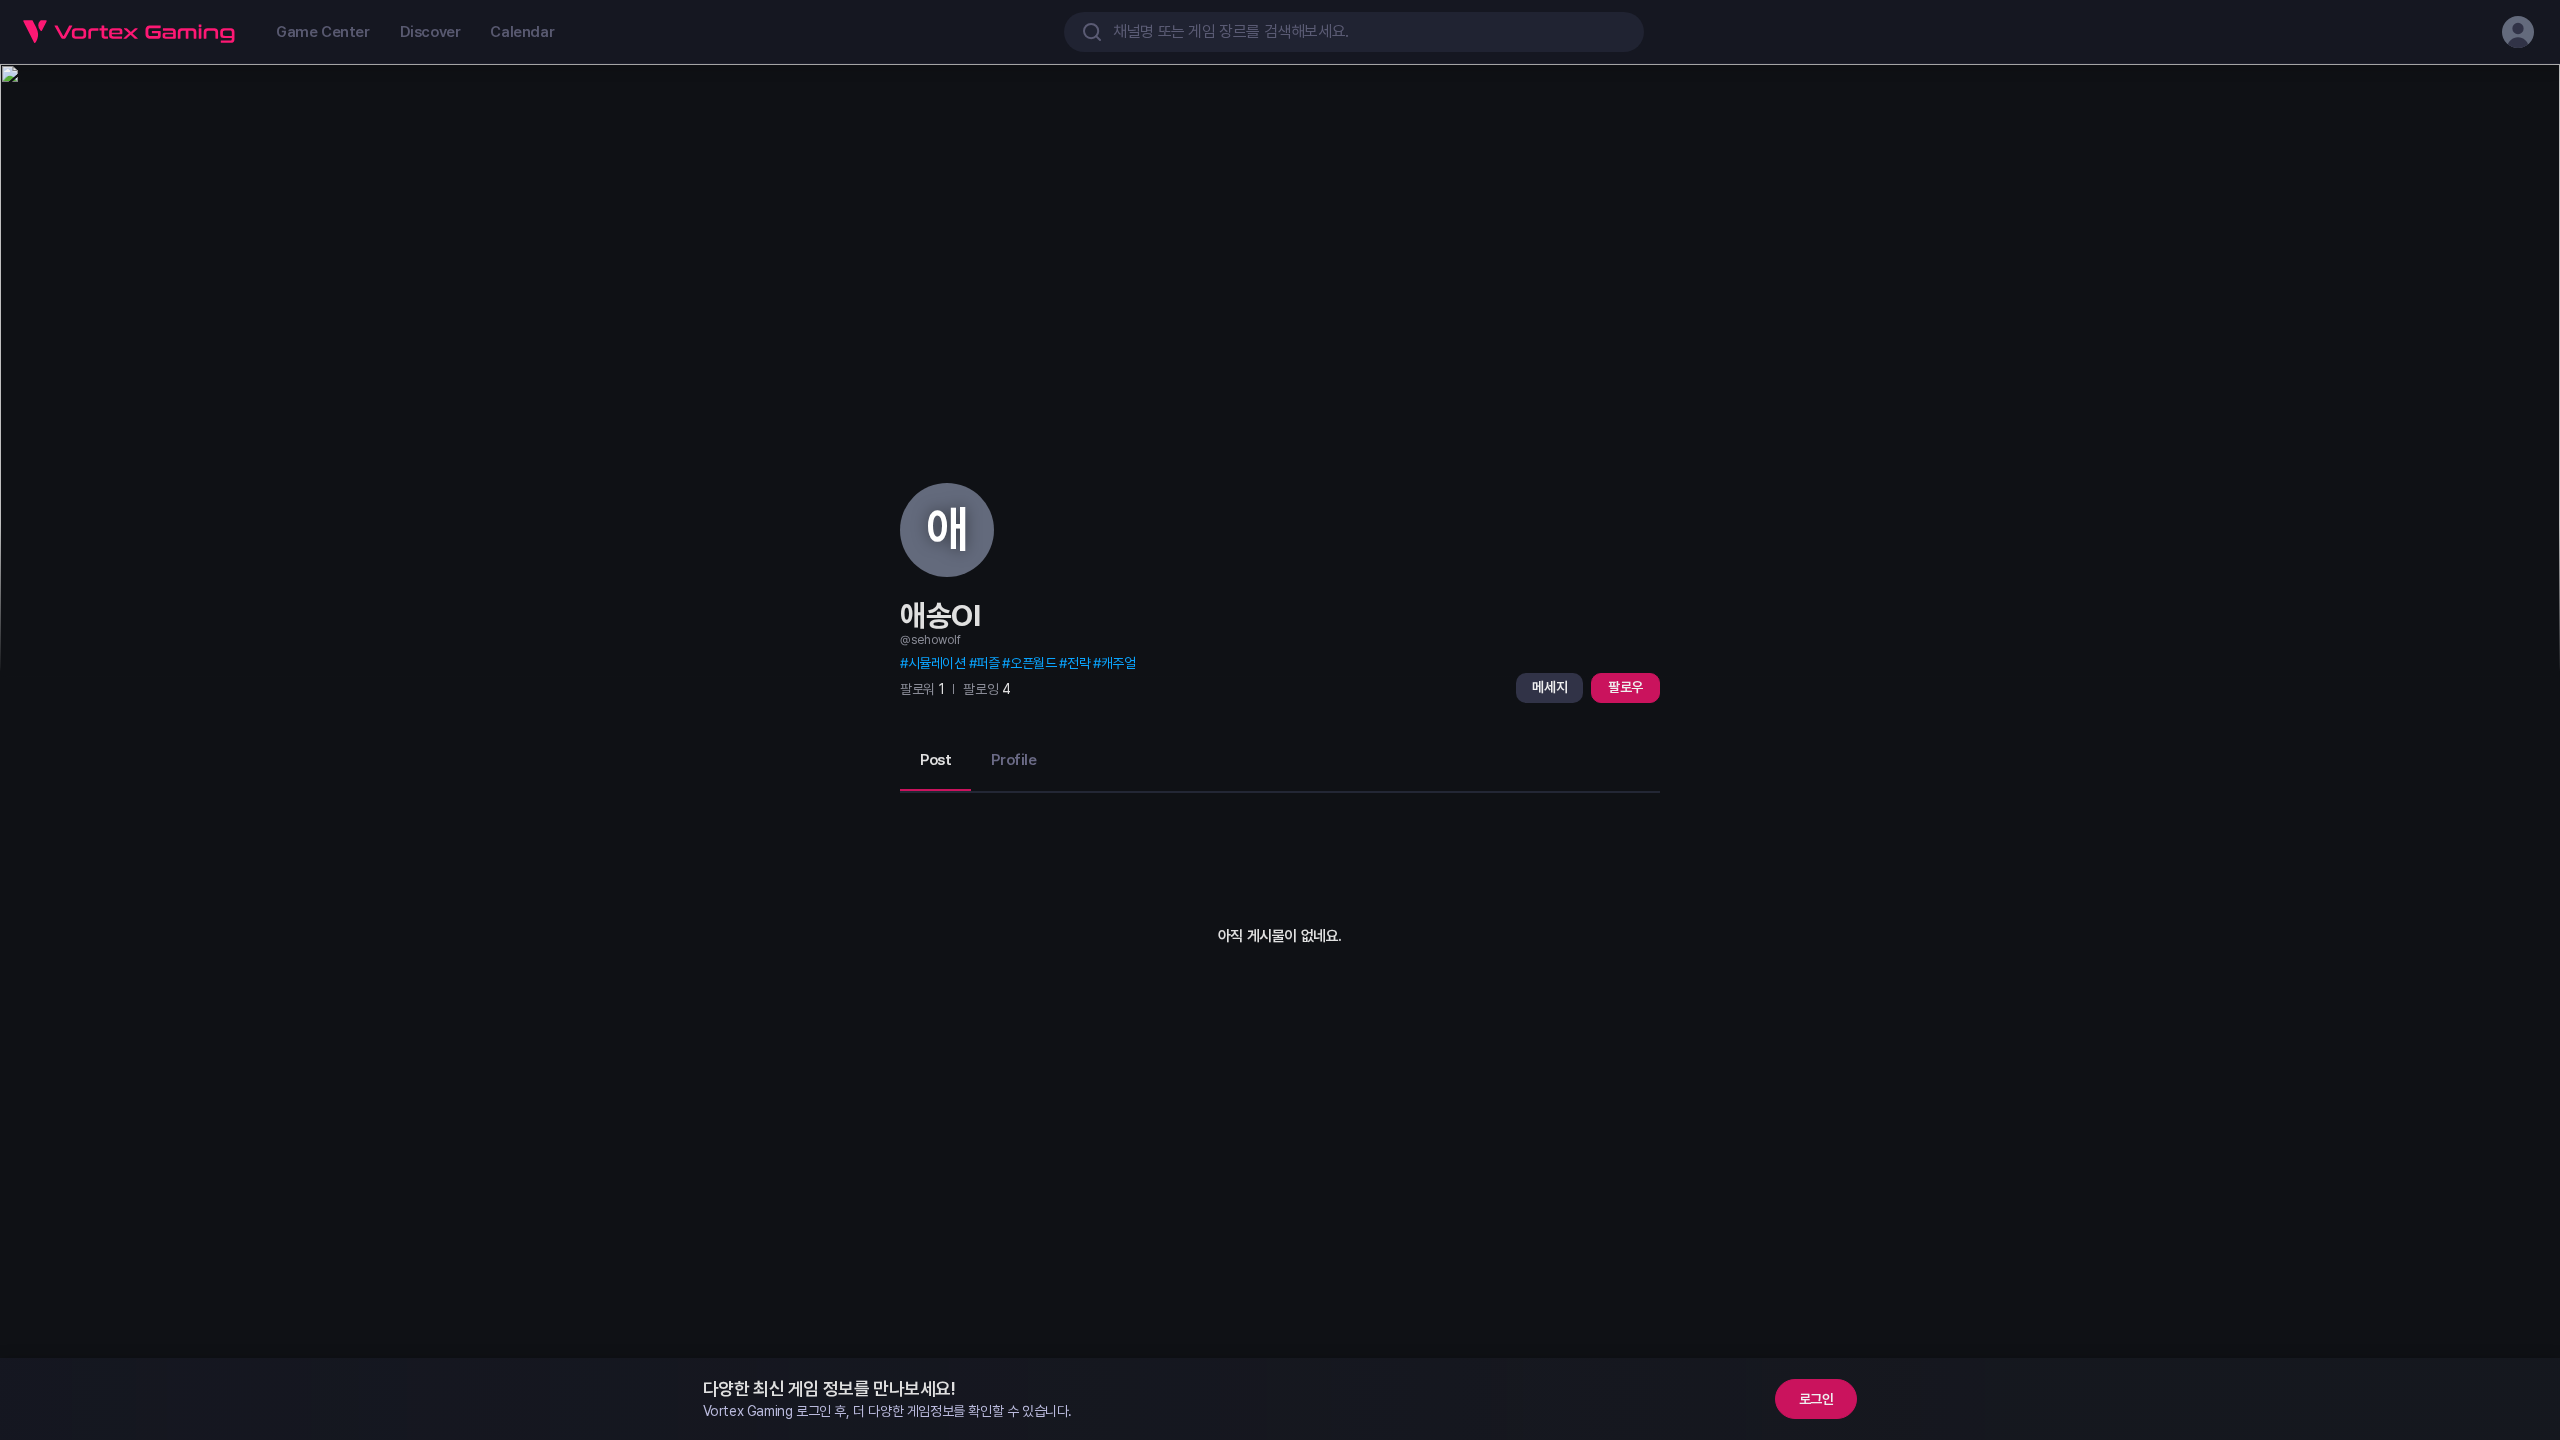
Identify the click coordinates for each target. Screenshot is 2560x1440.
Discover (430, 32)
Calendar (522, 32)
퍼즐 (987, 663)
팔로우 (1625, 687)
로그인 (1816, 1399)
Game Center (323, 32)
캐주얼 (1118, 663)
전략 (1078, 663)
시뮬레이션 (937, 663)
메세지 (1549, 687)
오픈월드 (1033, 663)
